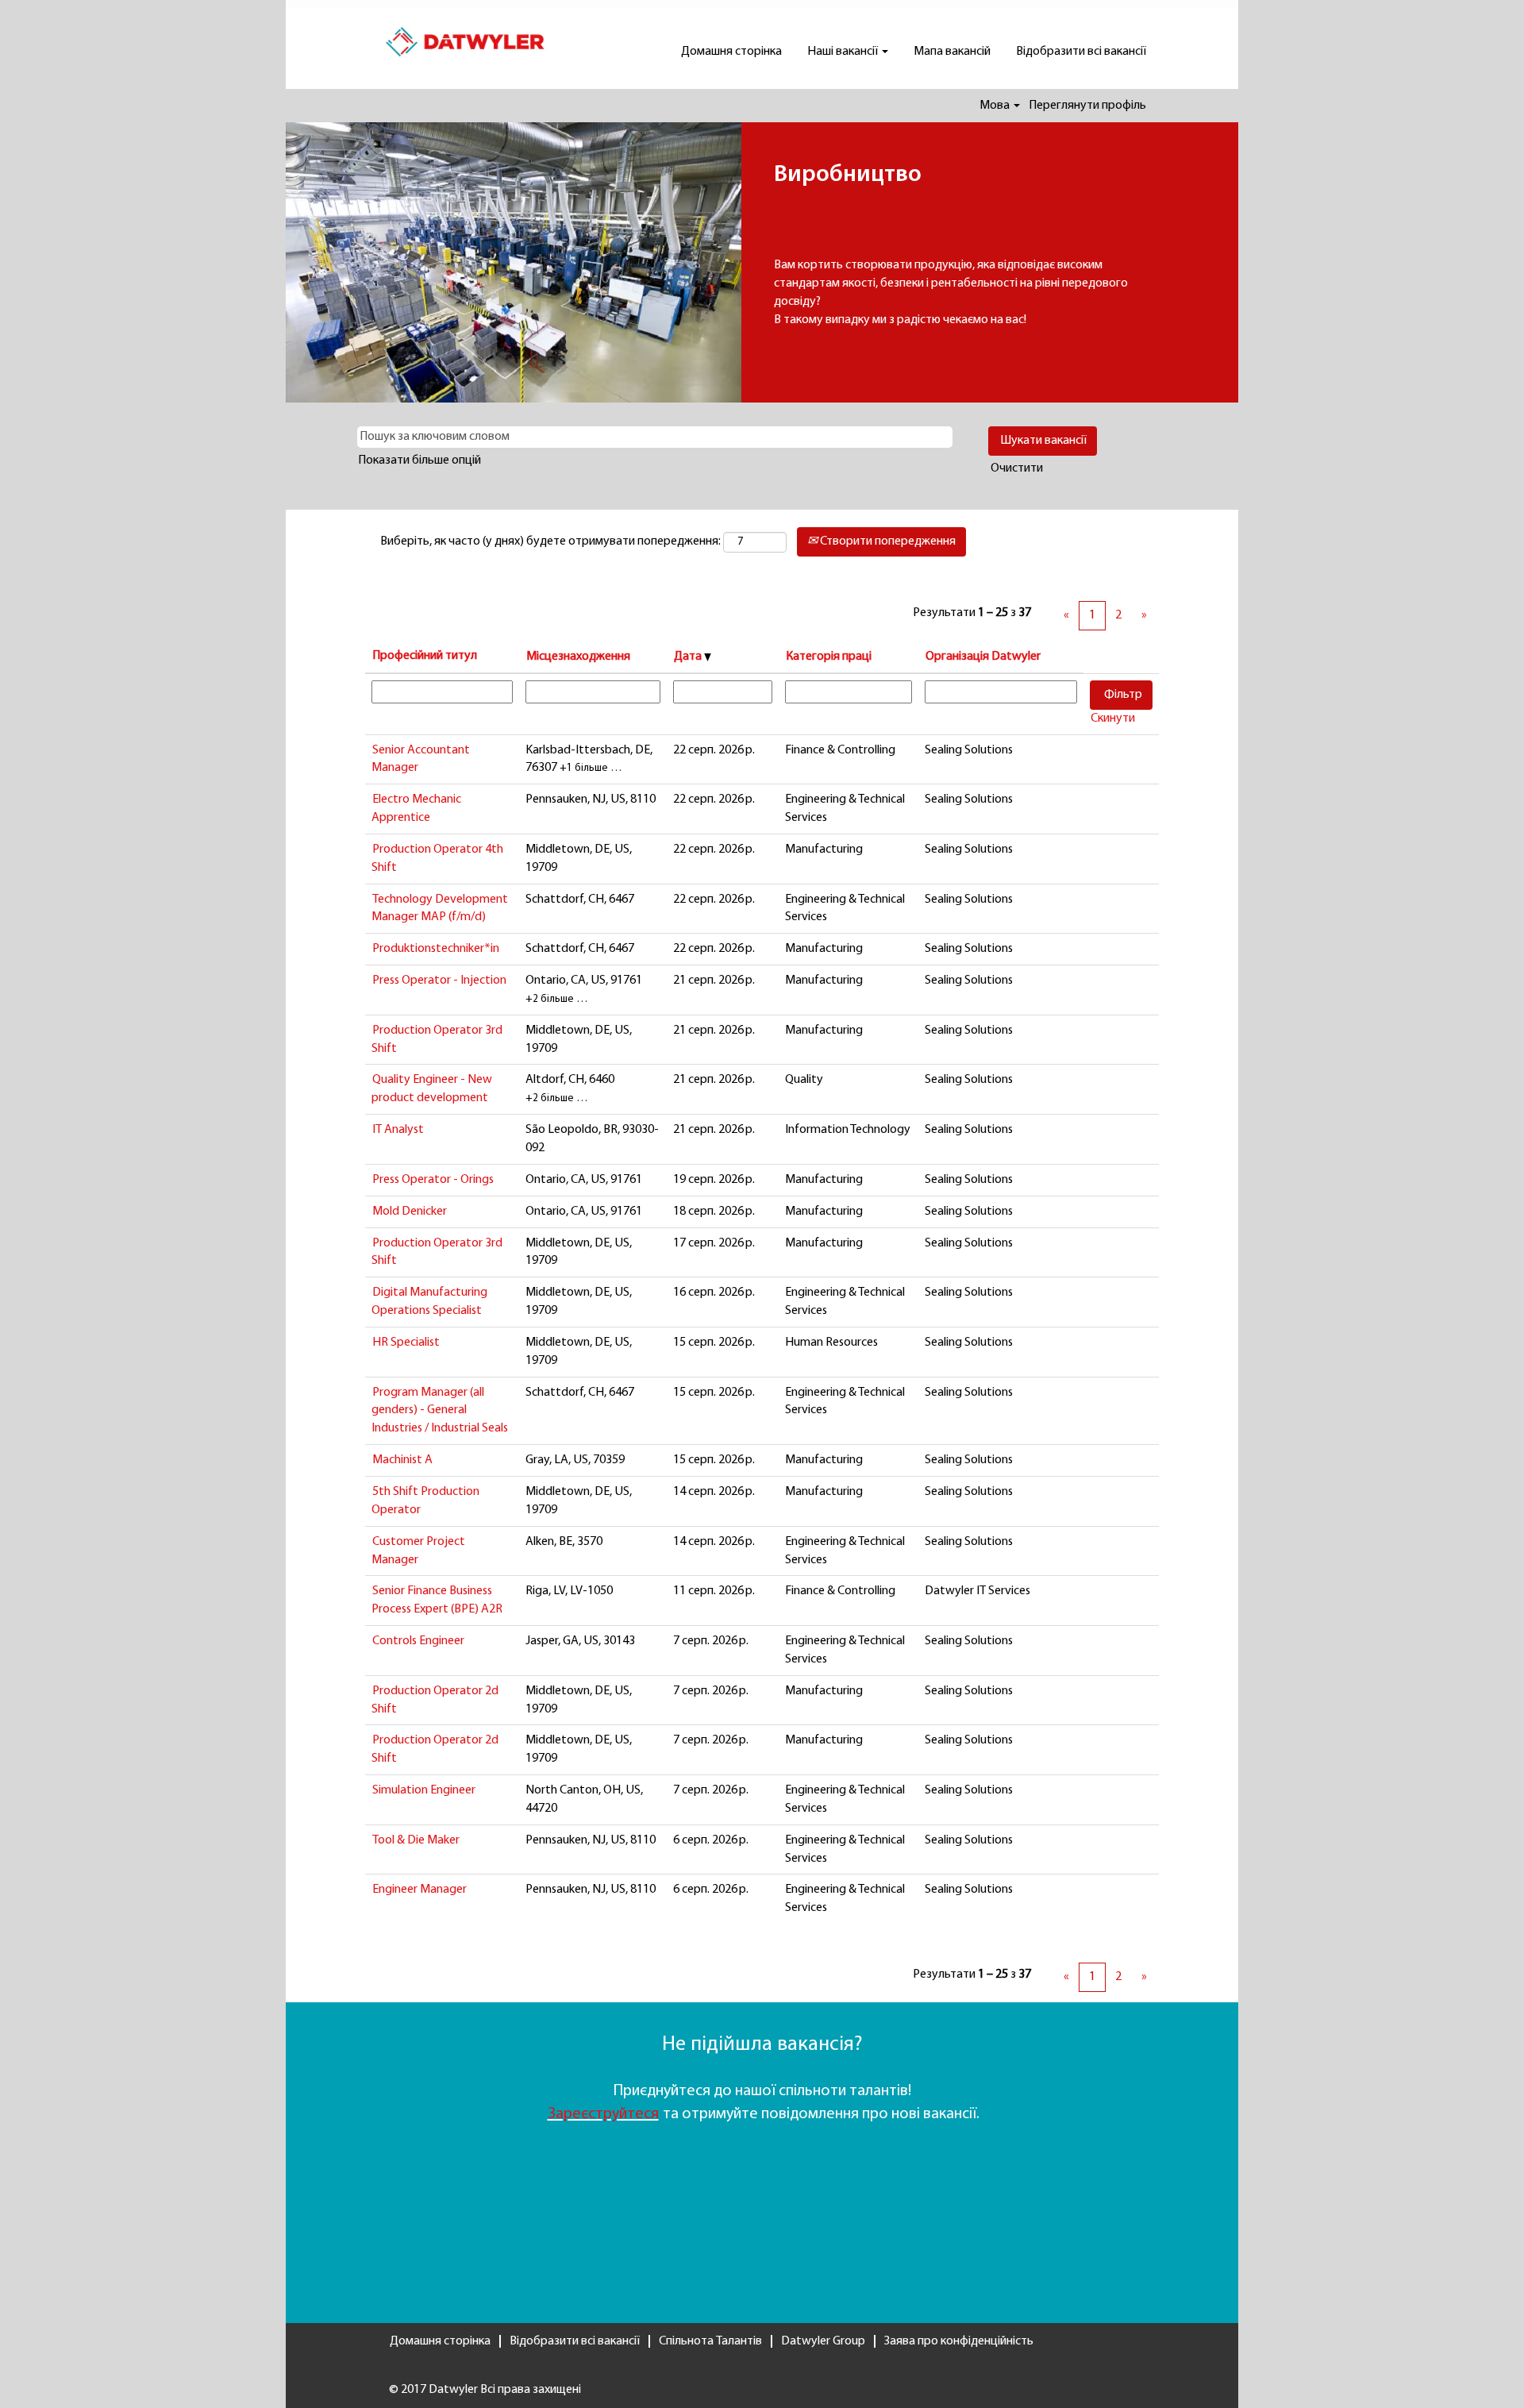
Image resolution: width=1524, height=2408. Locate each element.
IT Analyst (398, 1130)
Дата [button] (689, 657)
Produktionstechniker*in (436, 949)
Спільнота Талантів (710, 2341)
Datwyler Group (823, 2341)
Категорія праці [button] (829, 657)
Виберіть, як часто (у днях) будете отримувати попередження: (550, 541)
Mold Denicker (410, 1212)
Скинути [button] (1113, 719)
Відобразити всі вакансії (1081, 52)
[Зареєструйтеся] (546, 2114)
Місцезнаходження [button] (578, 657)
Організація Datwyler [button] (983, 657)
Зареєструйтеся (603, 2114)
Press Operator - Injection (439, 981)
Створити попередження (887, 541)
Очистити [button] (1017, 468)
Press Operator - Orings (433, 1180)
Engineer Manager (419, 1890)
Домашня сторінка (731, 52)
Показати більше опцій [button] (419, 460)
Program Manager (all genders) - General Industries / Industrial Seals (440, 1411)
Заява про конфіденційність (959, 2341)
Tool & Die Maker (416, 1840)
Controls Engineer (418, 1641)
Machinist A (402, 1460)
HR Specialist (406, 1343)
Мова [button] (996, 106)
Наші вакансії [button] (844, 52)
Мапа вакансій (952, 52)
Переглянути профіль (1087, 106)
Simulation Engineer (424, 1790)
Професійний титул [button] (425, 656)
